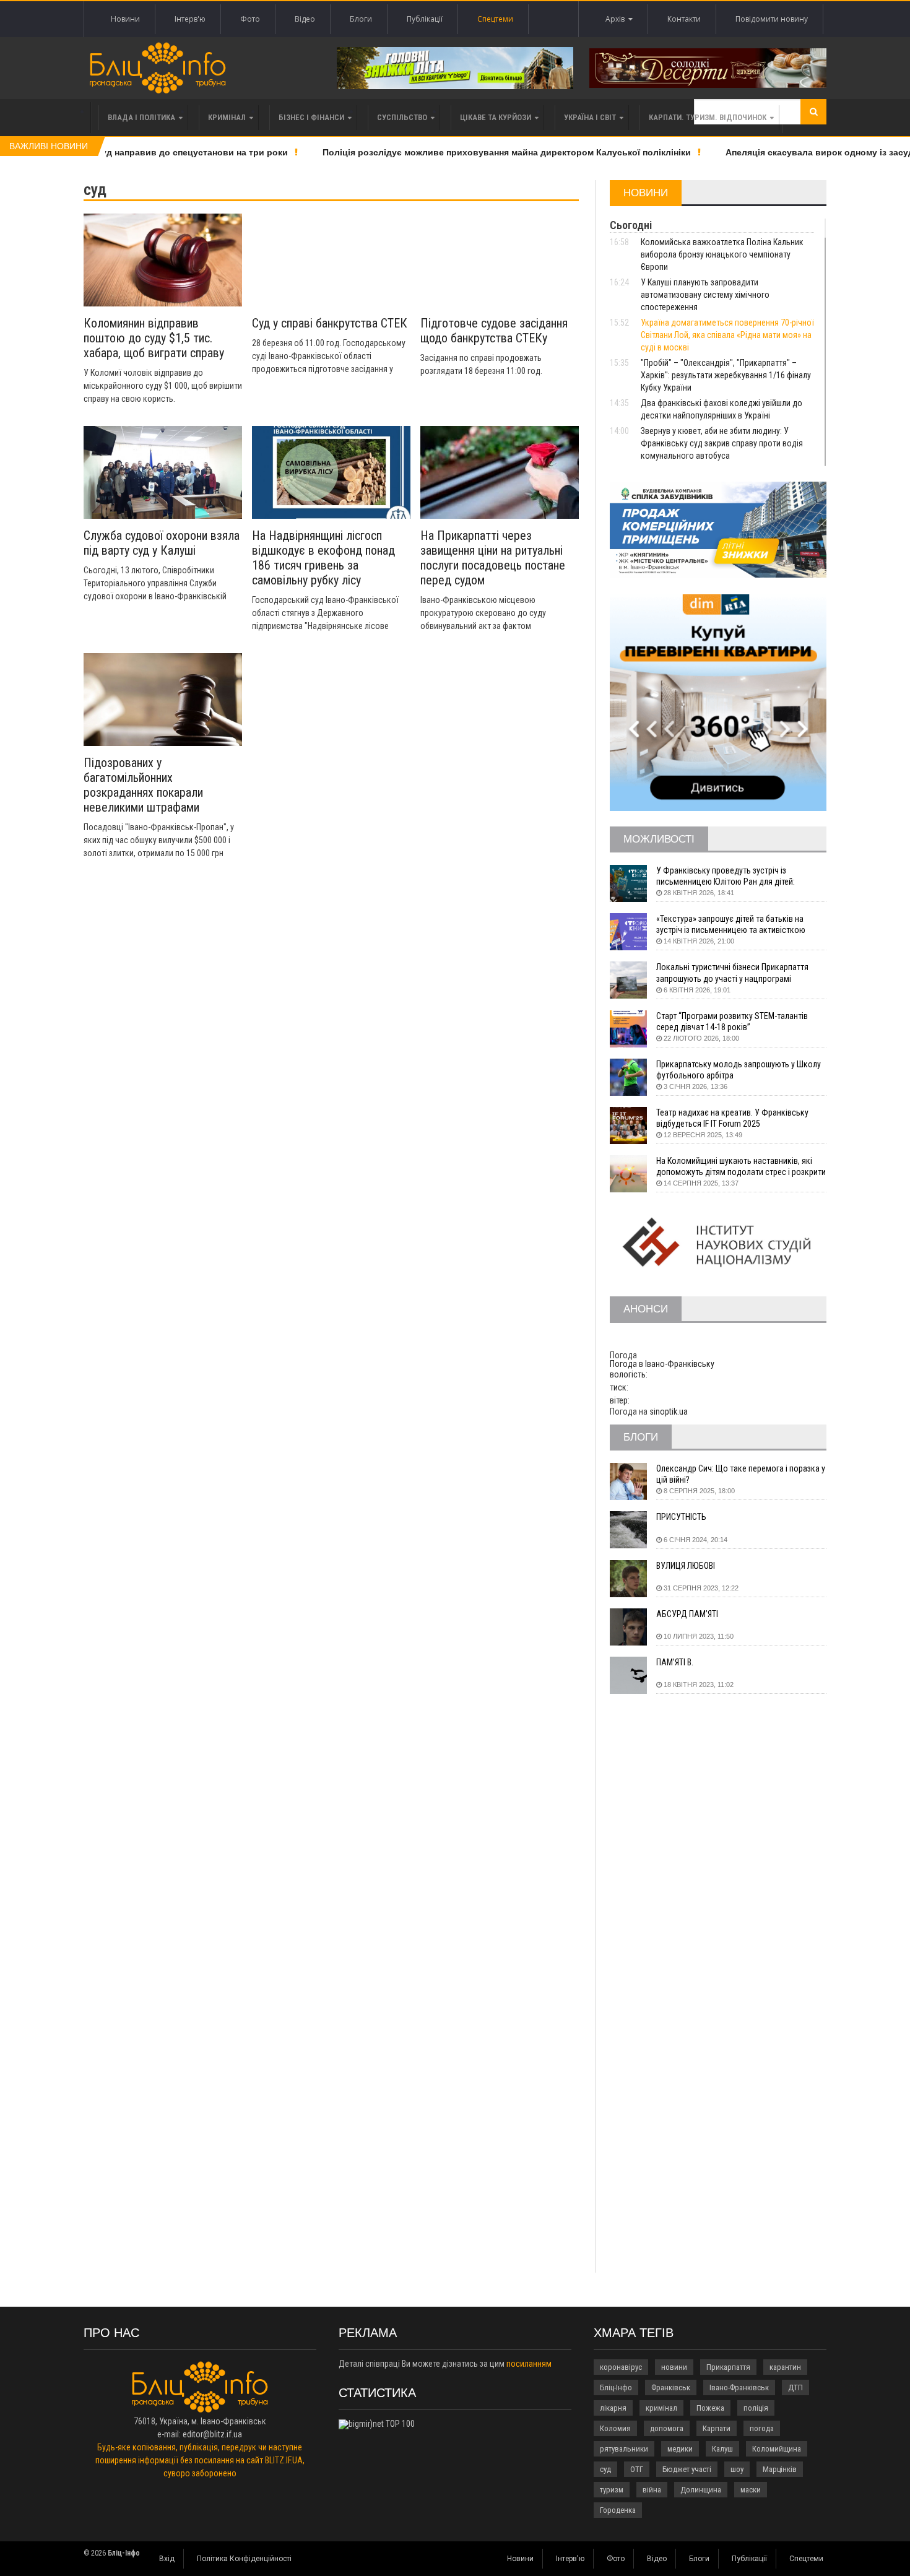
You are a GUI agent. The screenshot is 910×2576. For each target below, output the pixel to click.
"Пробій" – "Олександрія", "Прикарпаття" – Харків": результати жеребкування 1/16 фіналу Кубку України (726, 375)
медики (680, 2449)
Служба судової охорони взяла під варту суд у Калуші (162, 543)
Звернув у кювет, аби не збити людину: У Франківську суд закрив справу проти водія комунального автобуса (722, 443)
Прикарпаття (728, 2367)
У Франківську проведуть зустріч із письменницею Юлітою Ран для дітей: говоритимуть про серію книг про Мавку (730, 876)
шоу (737, 2469)
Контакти (684, 19)
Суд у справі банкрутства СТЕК (330, 323)
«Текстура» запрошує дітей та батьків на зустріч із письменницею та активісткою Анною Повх (731, 925)
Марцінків (780, 2469)
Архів (617, 19)
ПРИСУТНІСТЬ (681, 1517)
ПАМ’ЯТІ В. (675, 1662)
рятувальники (624, 2449)
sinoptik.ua (669, 1412)
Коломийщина (777, 2449)
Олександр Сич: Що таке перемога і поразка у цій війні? (741, 1474)
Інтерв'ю (190, 19)
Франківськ (671, 2387)
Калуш (722, 2449)
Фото (250, 19)
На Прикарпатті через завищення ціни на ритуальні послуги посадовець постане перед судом (493, 558)
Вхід (167, 2559)
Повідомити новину (772, 19)
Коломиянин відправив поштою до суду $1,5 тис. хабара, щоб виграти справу (154, 338)
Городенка (618, 2510)
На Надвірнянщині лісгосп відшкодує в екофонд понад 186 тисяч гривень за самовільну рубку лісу (323, 558)
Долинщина (701, 2490)
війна (652, 2490)
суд (605, 2469)
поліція (756, 2408)
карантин (785, 2367)
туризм (612, 2490)
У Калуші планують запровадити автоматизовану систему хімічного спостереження (705, 295)
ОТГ (637, 2469)
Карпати (717, 2428)
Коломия (615, 2428)
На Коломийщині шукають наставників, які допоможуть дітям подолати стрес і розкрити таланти (741, 1167)
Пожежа (710, 2408)
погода (762, 2428)
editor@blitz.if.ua (212, 2434)
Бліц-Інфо (616, 2387)
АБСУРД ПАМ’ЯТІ (687, 1614)
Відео (305, 19)
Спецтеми (495, 19)
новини (674, 2367)
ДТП (795, 2387)
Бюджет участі (687, 2469)
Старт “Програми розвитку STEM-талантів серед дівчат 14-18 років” (732, 1021)
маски (751, 2490)
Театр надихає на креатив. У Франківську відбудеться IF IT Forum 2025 (732, 1118)
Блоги (361, 19)
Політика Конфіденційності (244, 2559)
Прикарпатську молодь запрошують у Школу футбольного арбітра (739, 1070)
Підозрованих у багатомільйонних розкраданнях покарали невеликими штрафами (143, 785)
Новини (125, 19)
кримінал (661, 2408)
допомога (667, 2428)
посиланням (529, 2364)
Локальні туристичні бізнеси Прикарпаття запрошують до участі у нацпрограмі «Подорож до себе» (732, 973)
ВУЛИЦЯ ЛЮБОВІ (686, 1566)
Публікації (425, 19)
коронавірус (621, 2367)
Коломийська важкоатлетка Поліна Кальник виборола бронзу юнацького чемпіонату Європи (722, 254)
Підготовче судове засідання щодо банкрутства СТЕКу (494, 331)
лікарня (613, 2408)
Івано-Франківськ (739, 2387)
